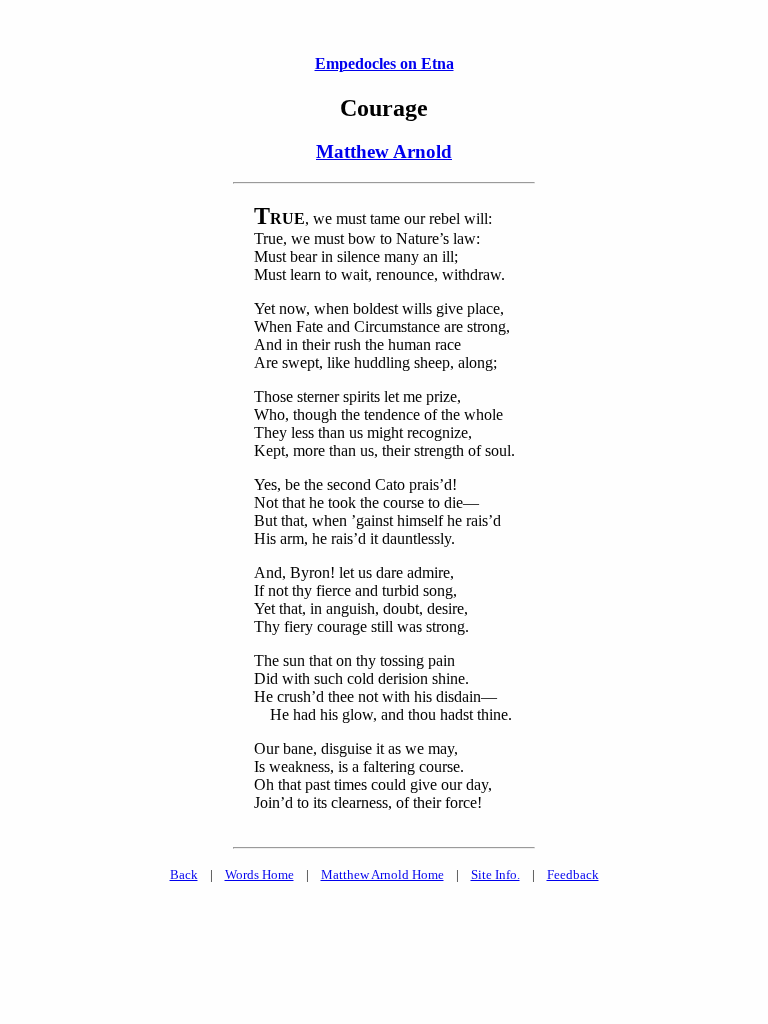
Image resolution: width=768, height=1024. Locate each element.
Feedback (573, 874)
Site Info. (495, 874)
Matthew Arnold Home (382, 874)
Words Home (259, 874)
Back (184, 874)
